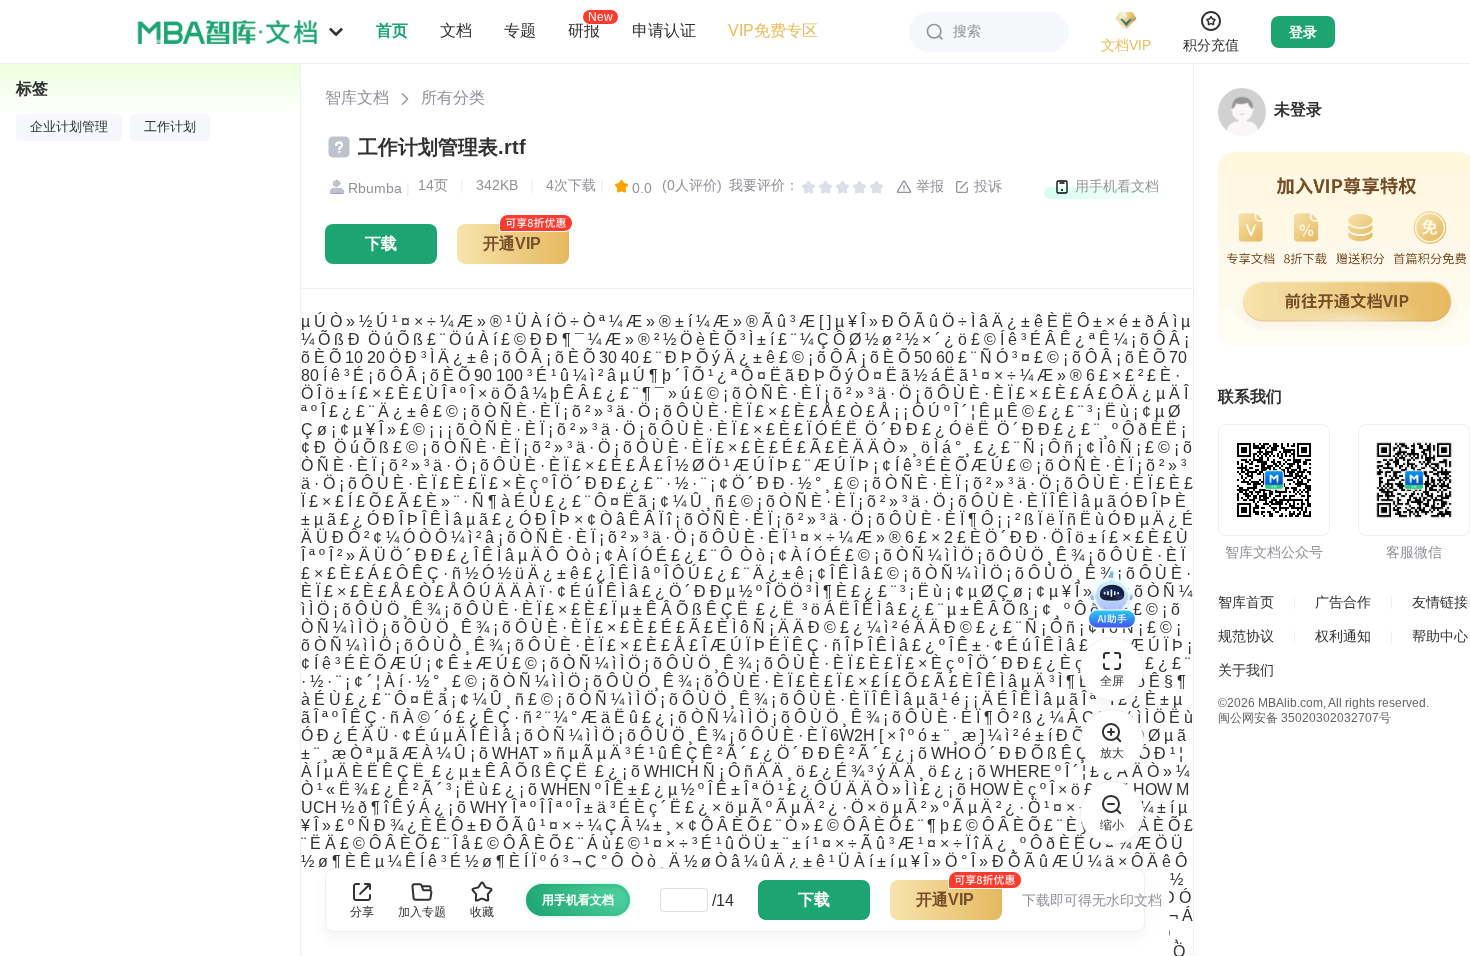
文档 (456, 30)
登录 (1303, 32)
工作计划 (170, 127)
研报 (584, 30)
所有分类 (453, 97)
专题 (520, 30)
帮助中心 (1440, 636)
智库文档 (357, 97)
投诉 (986, 186)
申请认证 (664, 30)
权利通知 (1343, 636)
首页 (392, 30)
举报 (928, 186)
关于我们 (1246, 670)
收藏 (482, 912)
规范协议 (1246, 636)
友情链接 (1440, 602)
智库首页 (1246, 602)
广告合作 (1343, 602)
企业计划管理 (69, 127)
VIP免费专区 (773, 30)
